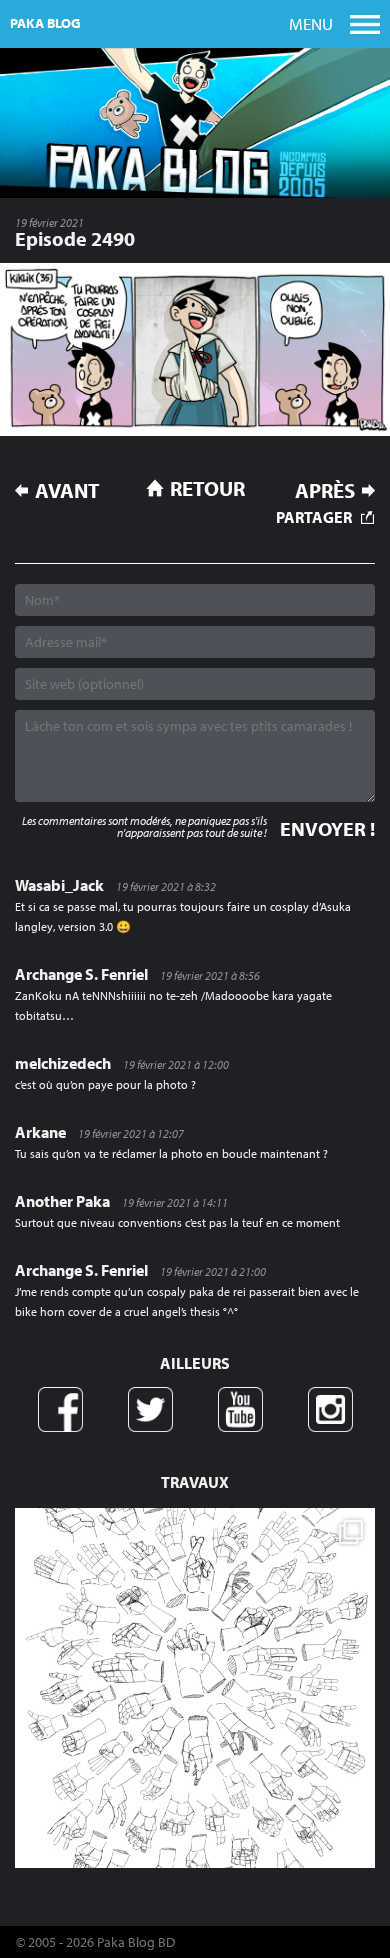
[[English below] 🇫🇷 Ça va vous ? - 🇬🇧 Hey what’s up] (195, 1688)
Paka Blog (45, 23)
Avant (67, 490)
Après (325, 490)
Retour (207, 488)
